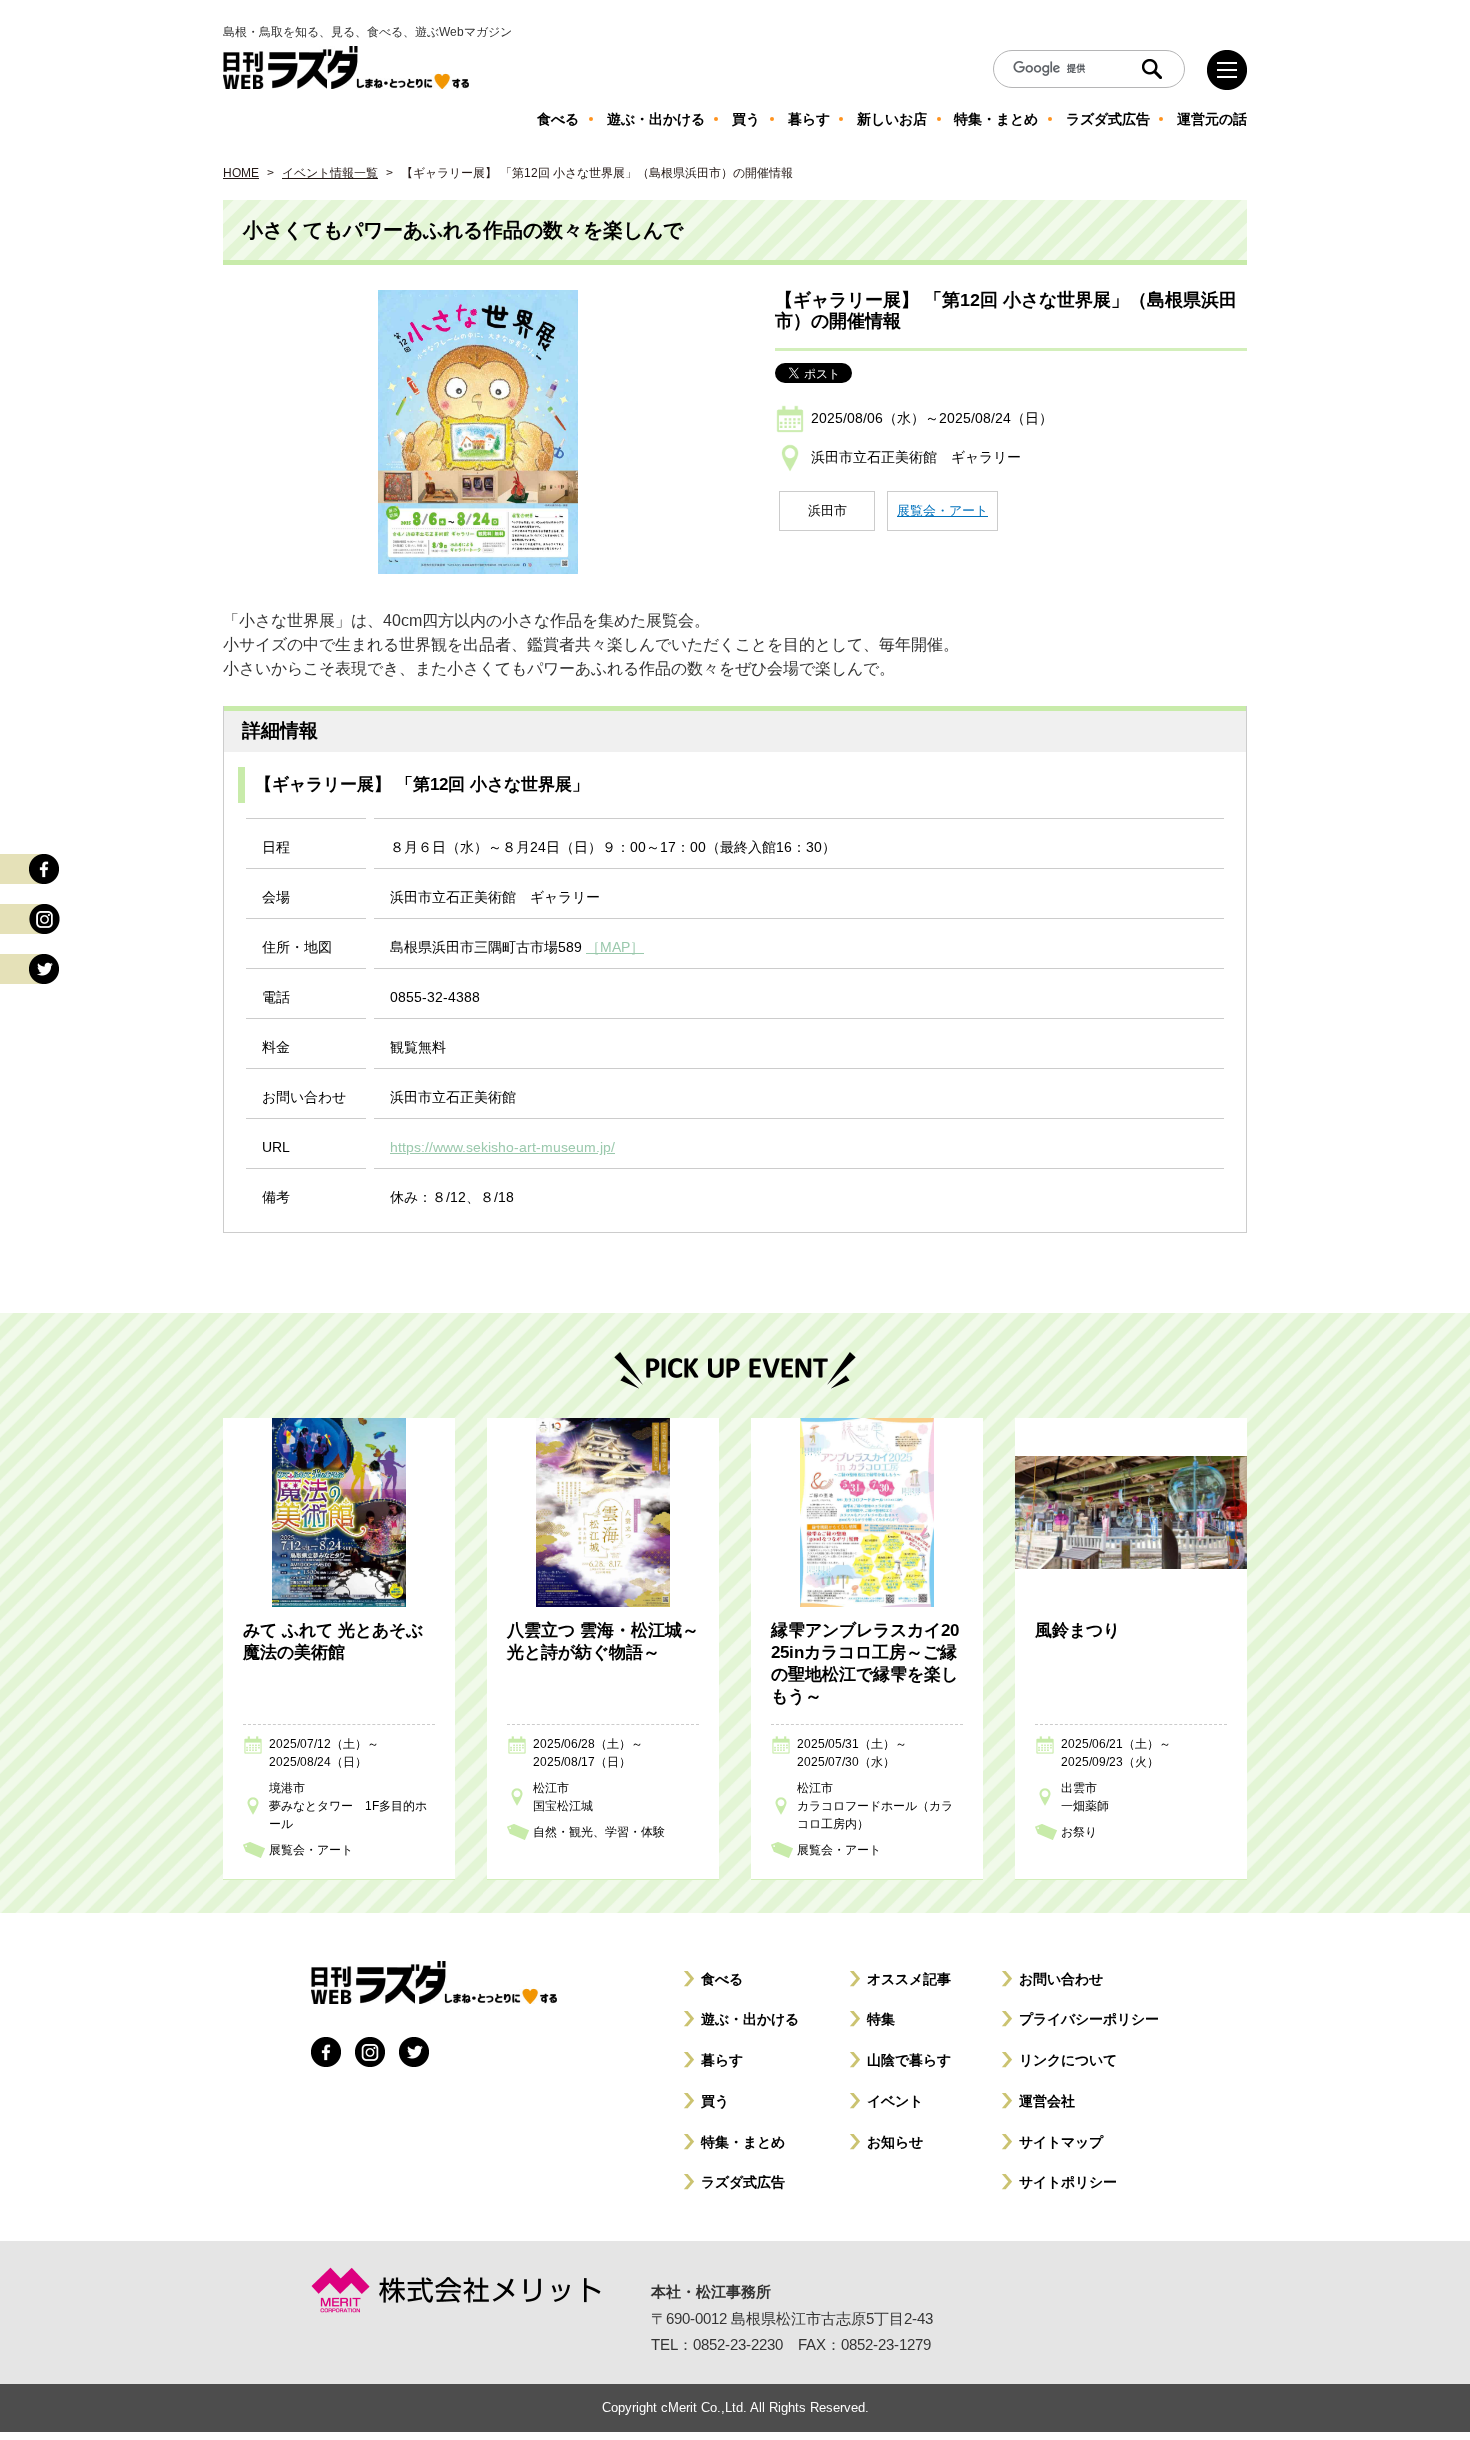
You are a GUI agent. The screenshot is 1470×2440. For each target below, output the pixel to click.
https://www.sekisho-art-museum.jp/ (502, 1147)
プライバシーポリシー (1089, 2019)
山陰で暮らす (909, 2060)
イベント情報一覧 (330, 173)
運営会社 (1047, 2101)
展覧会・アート (942, 510)
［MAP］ (615, 947)
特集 (881, 2019)
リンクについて (1068, 2060)
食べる (722, 1979)
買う (715, 2101)
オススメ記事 (909, 1979)
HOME (241, 173)
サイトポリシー (1068, 2182)
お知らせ (895, 2142)
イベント (895, 2101)
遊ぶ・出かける (750, 2019)
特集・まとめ (743, 2142)
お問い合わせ (1061, 1979)
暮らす (722, 2060)
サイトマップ (1061, 2142)
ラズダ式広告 (743, 2182)
